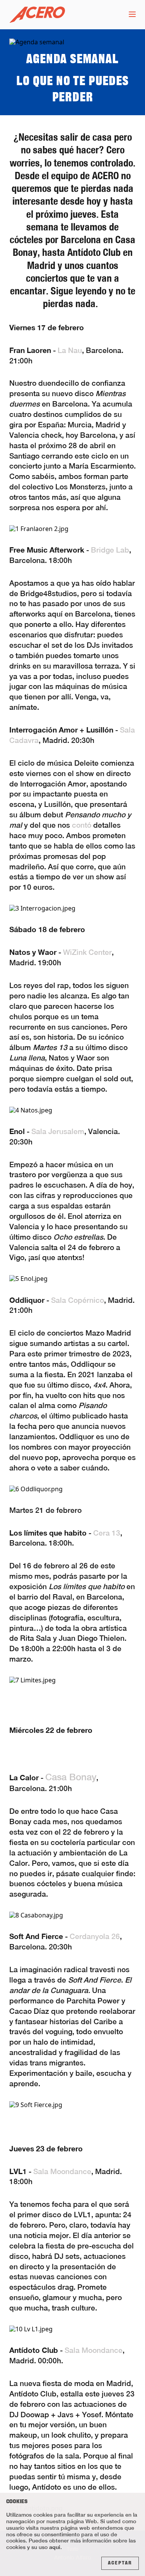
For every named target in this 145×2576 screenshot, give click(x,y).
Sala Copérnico (78, 1300)
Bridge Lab (110, 550)
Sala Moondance (62, 2171)
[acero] (37, 15)
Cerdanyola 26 (95, 1936)
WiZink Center (87, 952)
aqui (55, 2547)
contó (82, 825)
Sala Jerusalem (58, 1131)
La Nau (70, 350)
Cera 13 (107, 1533)
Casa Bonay (71, 1777)
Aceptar (120, 2563)
